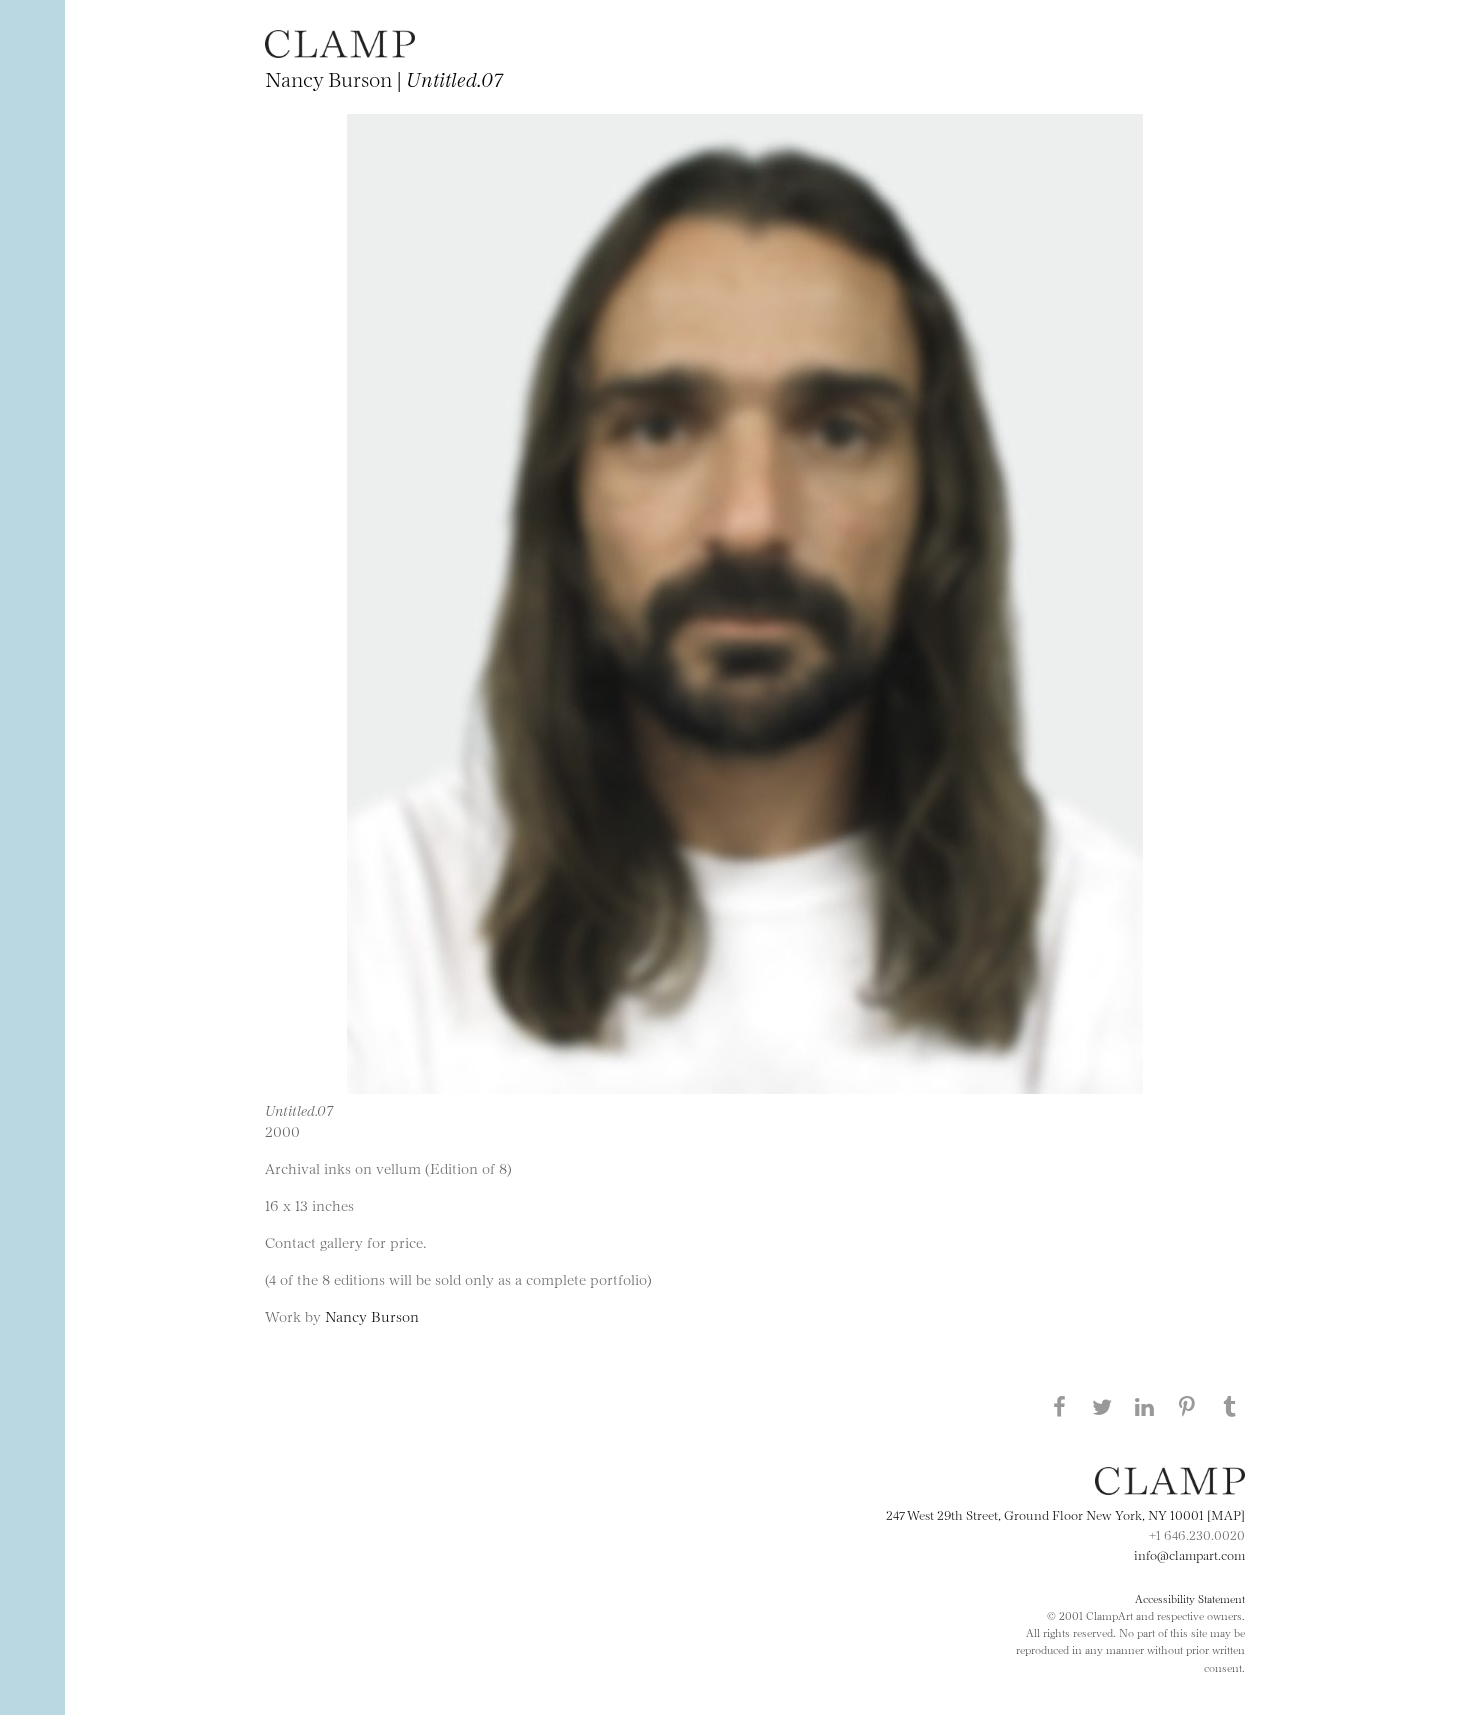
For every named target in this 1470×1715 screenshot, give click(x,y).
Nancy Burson (372, 1315)
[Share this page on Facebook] (1059, 1406)
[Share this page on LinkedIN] (1145, 1406)
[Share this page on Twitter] (1102, 1406)
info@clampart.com (1189, 1554)
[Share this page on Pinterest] (1187, 1406)
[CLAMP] (340, 51)
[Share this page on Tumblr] (1230, 1406)
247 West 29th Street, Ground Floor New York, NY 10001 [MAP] (1065, 1514)
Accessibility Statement (1190, 1598)
